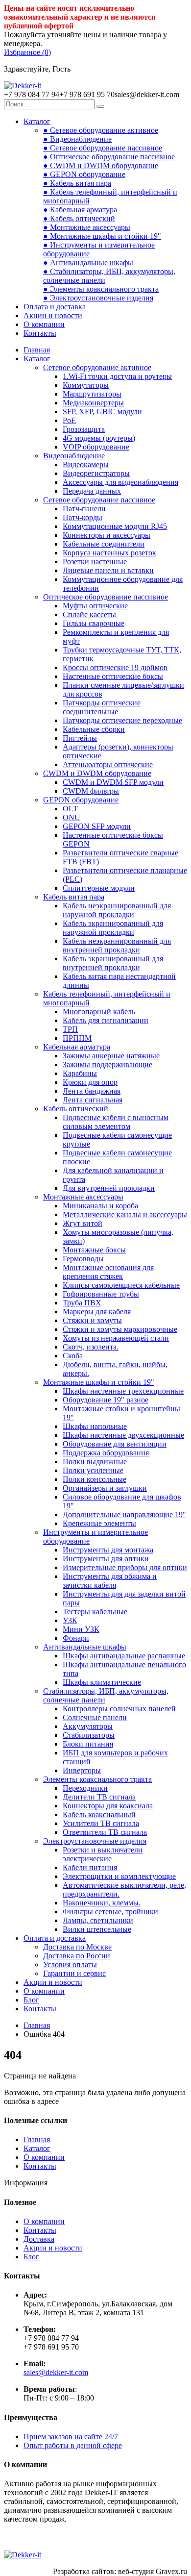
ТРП (70, 1029)
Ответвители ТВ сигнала (105, 1832)
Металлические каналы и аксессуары (125, 1214)
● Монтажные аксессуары (87, 227)
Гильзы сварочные (94, 623)
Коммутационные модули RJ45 (115, 526)
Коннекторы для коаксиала (108, 1806)
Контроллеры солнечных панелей (119, 1709)
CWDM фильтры (91, 791)
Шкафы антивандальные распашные (124, 1656)
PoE (69, 420)
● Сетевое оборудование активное (101, 130)
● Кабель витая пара (77, 183)
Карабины (80, 1073)
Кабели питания (90, 1867)
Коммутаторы (86, 385)
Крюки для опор (90, 1082)
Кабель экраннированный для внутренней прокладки (113, 963)
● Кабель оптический (79, 218)
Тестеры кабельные (95, 1612)
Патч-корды (83, 517)
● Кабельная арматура (80, 210)
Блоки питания (88, 1744)
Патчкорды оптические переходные (122, 720)
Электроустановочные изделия (95, 1841)
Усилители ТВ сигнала (101, 1823)
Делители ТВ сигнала (99, 1797)
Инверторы (82, 1770)
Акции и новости (53, 315)
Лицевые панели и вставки (108, 570)
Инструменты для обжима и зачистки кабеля (110, 1581)
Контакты (40, 333)
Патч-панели (84, 509)
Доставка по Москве (77, 1947)
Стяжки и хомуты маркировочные (120, 1329)
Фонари (76, 1638)
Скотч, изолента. (91, 1347)
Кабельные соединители (104, 544)
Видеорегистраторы (96, 473)
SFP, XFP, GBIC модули (102, 412)
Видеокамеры (86, 464)
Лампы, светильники (98, 1920)
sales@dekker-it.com (56, 2372)
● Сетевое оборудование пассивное (103, 148)
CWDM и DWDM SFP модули (113, 782)
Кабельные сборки (94, 729)
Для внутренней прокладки (109, 1188)
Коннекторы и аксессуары (107, 535)
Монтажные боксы (94, 1250)
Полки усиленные (93, 1470)
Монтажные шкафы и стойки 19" (99, 1382)
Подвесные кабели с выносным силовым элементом (116, 1122)
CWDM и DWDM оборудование (97, 773)
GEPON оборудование (81, 800)
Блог (31, 2000)
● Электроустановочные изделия (98, 298)
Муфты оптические (95, 606)
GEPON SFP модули (97, 826)
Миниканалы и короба (100, 1206)
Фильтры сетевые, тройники (110, 1912)
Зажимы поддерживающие (107, 1064)
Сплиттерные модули (99, 888)
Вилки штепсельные (97, 1929)
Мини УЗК (81, 1629)
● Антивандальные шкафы (88, 263)
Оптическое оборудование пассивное (106, 597)
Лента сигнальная (93, 1100)
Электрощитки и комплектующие (119, 1876)
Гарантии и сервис (74, 1973)
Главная (37, 350)
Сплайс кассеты (89, 614)
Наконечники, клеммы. (102, 1903)
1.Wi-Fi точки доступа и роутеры (117, 376)
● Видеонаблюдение (77, 139)
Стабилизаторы (89, 1735)
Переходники (85, 1788)
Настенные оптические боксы (113, 676)
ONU (72, 817)
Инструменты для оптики (106, 1559)
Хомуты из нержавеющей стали (116, 1338)
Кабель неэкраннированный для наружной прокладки (117, 910)
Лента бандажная (92, 1091)
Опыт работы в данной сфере (73, 2445)
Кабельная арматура (77, 1047)
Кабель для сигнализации (106, 1020)
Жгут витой (83, 1223)
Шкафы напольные (95, 1426)
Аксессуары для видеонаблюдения (120, 482)
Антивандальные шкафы (85, 1647)
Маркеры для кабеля (97, 1312)
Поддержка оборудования (106, 1453)
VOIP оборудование (96, 447)
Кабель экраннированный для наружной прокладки (113, 928)
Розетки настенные (95, 562)
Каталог (37, 121)
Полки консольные (95, 1479)
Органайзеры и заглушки (105, 1488)
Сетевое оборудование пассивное (99, 500)
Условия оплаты (70, 1964)
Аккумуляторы (88, 1726)
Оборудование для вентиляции (115, 1444)
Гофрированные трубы (101, 1294)
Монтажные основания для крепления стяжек (108, 1272)
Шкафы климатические (102, 1682)
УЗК (70, 1620)
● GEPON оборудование (84, 174)
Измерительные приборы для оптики (125, 1567)
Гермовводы (83, 1259)
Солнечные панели (95, 1717)
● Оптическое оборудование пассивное (109, 157)
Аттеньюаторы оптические (108, 764)
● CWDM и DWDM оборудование (101, 165)
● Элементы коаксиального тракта (101, 289)
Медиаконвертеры (93, 403)
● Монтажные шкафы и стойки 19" (102, 236)
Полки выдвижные (95, 1462)
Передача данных (92, 491)
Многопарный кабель (99, 1012)
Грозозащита (84, 429)
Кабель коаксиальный (99, 1814)
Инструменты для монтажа (108, 1550)
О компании (44, 324)
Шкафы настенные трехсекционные (123, 1391)
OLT (70, 809)
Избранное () (27, 52)
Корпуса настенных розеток (109, 553)
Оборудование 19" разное (106, 1400)
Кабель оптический (76, 1109)
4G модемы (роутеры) (99, 438)
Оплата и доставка (55, 307)
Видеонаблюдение (74, 456)
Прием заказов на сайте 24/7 (71, 2437)
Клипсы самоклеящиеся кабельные (121, 1285)
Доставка (39, 2239)
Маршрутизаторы (92, 394)
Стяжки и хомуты (92, 1320)
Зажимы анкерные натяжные (111, 1056)
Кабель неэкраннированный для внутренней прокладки (117, 945)
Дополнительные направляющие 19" (124, 1514)
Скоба (73, 1356)
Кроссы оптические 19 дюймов (115, 667)
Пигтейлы (80, 738)
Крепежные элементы (99, 1523)
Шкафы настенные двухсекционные (123, 1435)
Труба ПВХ (82, 1303)
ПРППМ (77, 1038)
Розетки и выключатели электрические (103, 1854)
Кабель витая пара (74, 897)
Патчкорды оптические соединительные (102, 707)
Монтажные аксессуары (83, 1197)
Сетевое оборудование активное (97, 367)
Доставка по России (77, 1956)
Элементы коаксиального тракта (97, 1779)
